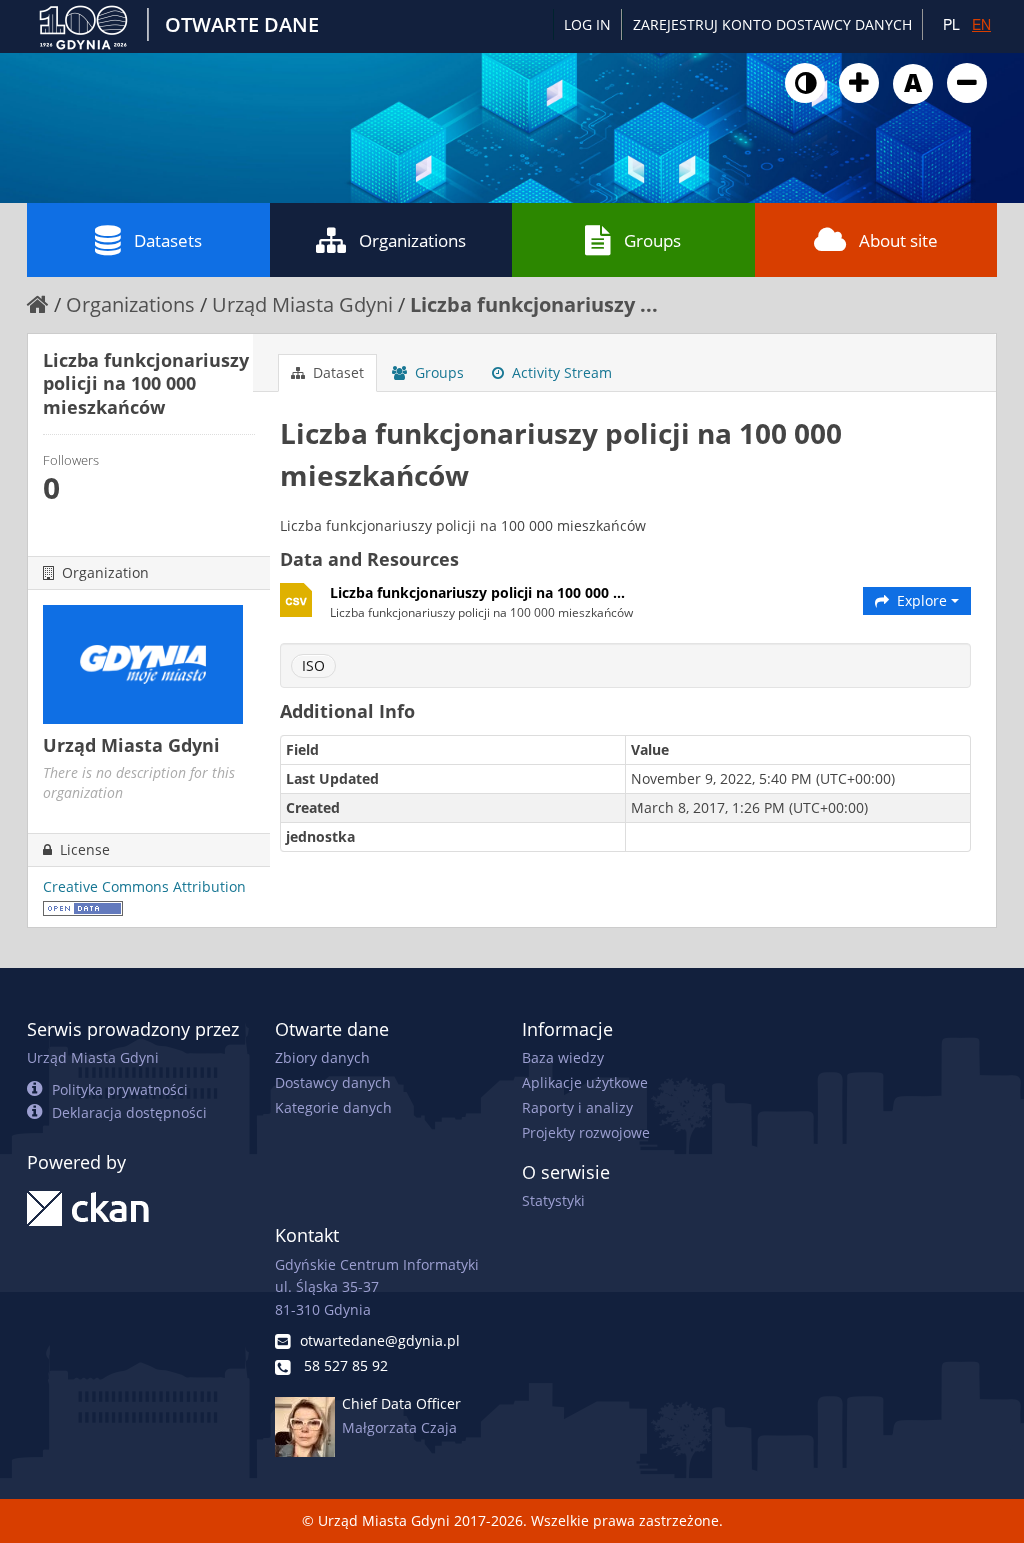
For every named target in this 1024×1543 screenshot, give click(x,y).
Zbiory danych (322, 1057)
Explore (922, 600)
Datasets (168, 240)
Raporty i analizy (577, 1107)
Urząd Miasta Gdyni (302, 304)
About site (898, 240)
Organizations (412, 240)
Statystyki (553, 1200)
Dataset (336, 372)
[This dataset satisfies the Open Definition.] (83, 906)
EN (981, 24)
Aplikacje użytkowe (585, 1082)
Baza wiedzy (563, 1057)
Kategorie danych (333, 1107)
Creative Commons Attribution (144, 886)
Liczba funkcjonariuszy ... (534, 304)
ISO (313, 665)
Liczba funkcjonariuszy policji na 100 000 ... (477, 592)
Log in (587, 24)
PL (951, 24)
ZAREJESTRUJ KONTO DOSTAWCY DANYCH (772, 24)
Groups (652, 240)
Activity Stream (560, 372)
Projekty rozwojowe (586, 1132)
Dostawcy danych (333, 1082)
